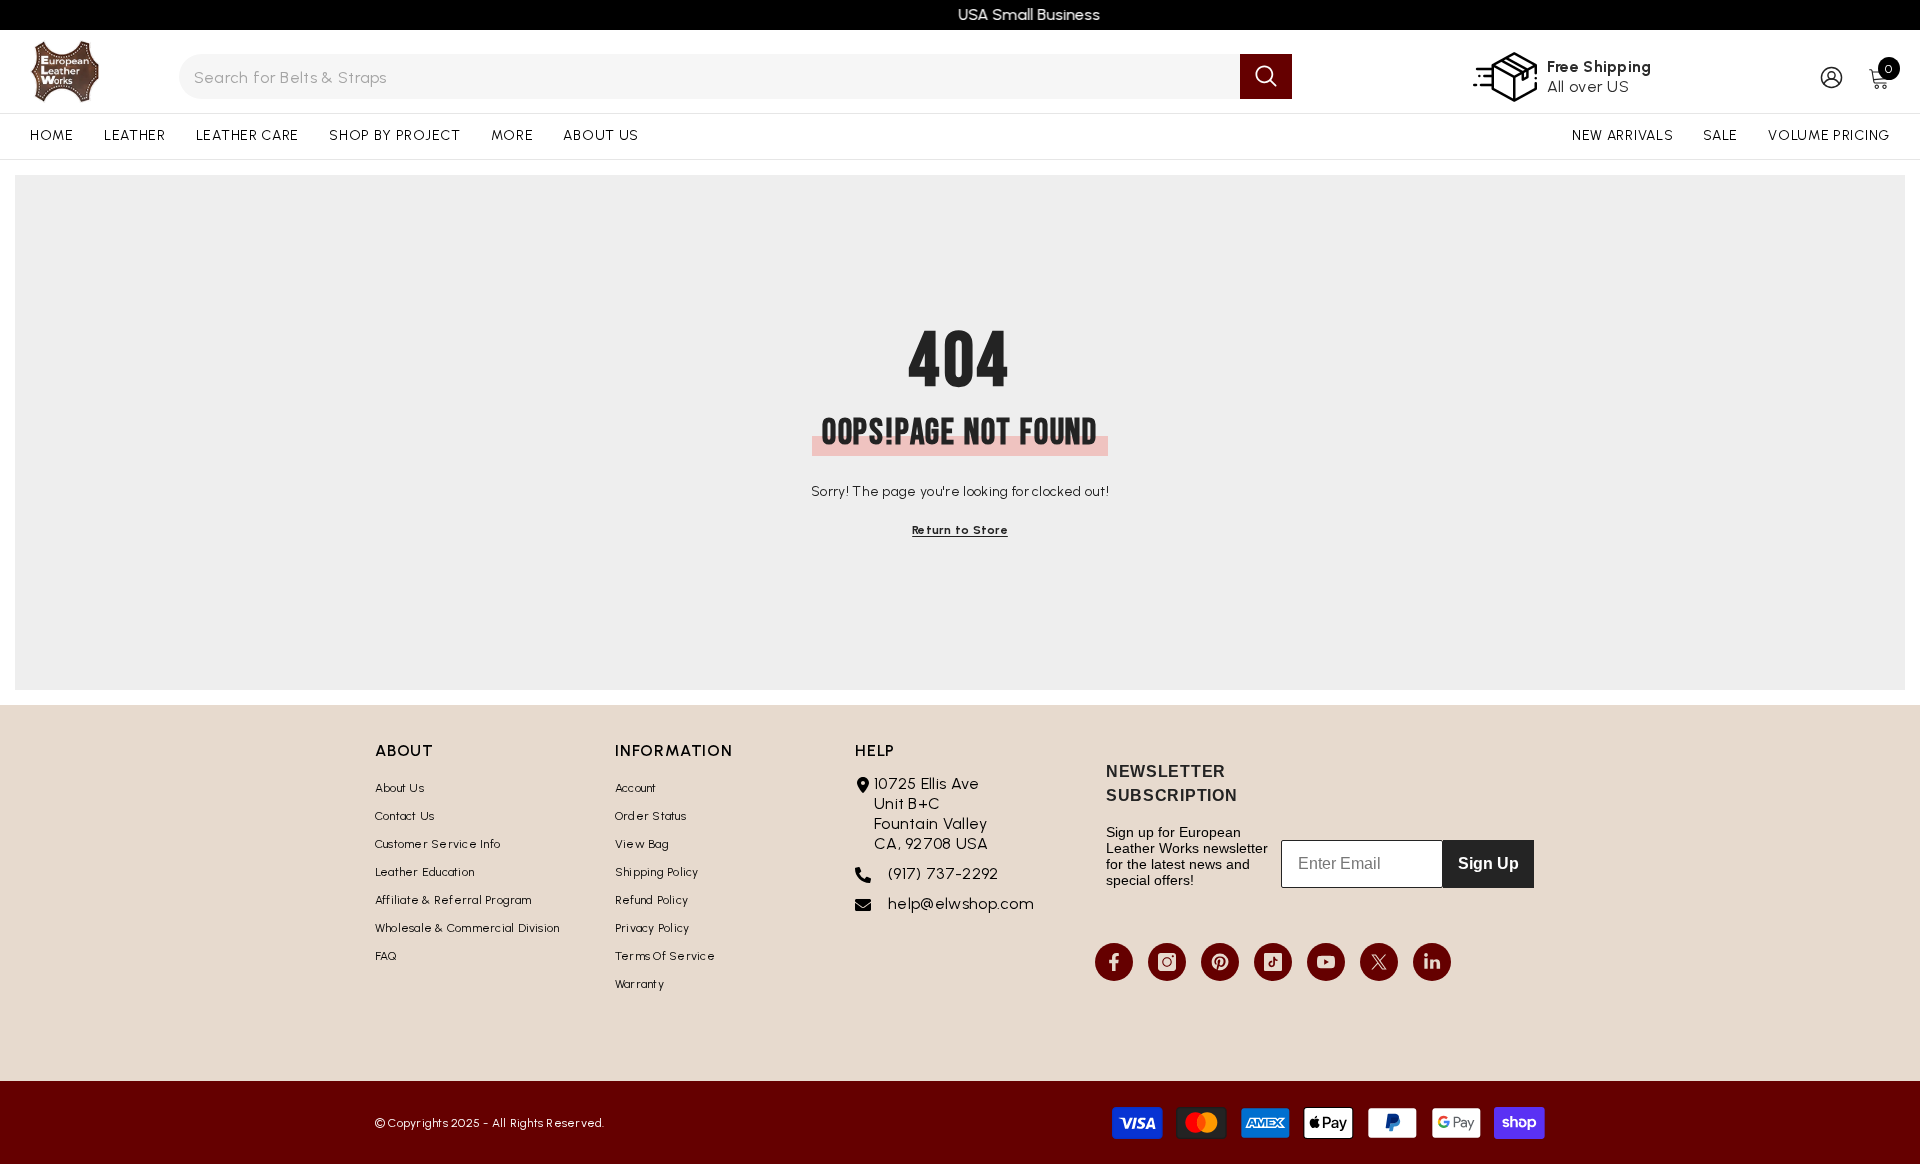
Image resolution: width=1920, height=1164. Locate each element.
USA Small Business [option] (960, 14)
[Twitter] (1379, 962)
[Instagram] (1167, 962)
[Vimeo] (1432, 962)
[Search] (736, 76)
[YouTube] (1326, 962)
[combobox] (710, 76)
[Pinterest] (1220, 962)
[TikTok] (1273, 962)
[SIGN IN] (1831, 76)
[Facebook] (1114, 962)
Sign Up (1488, 863)
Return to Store (960, 530)
